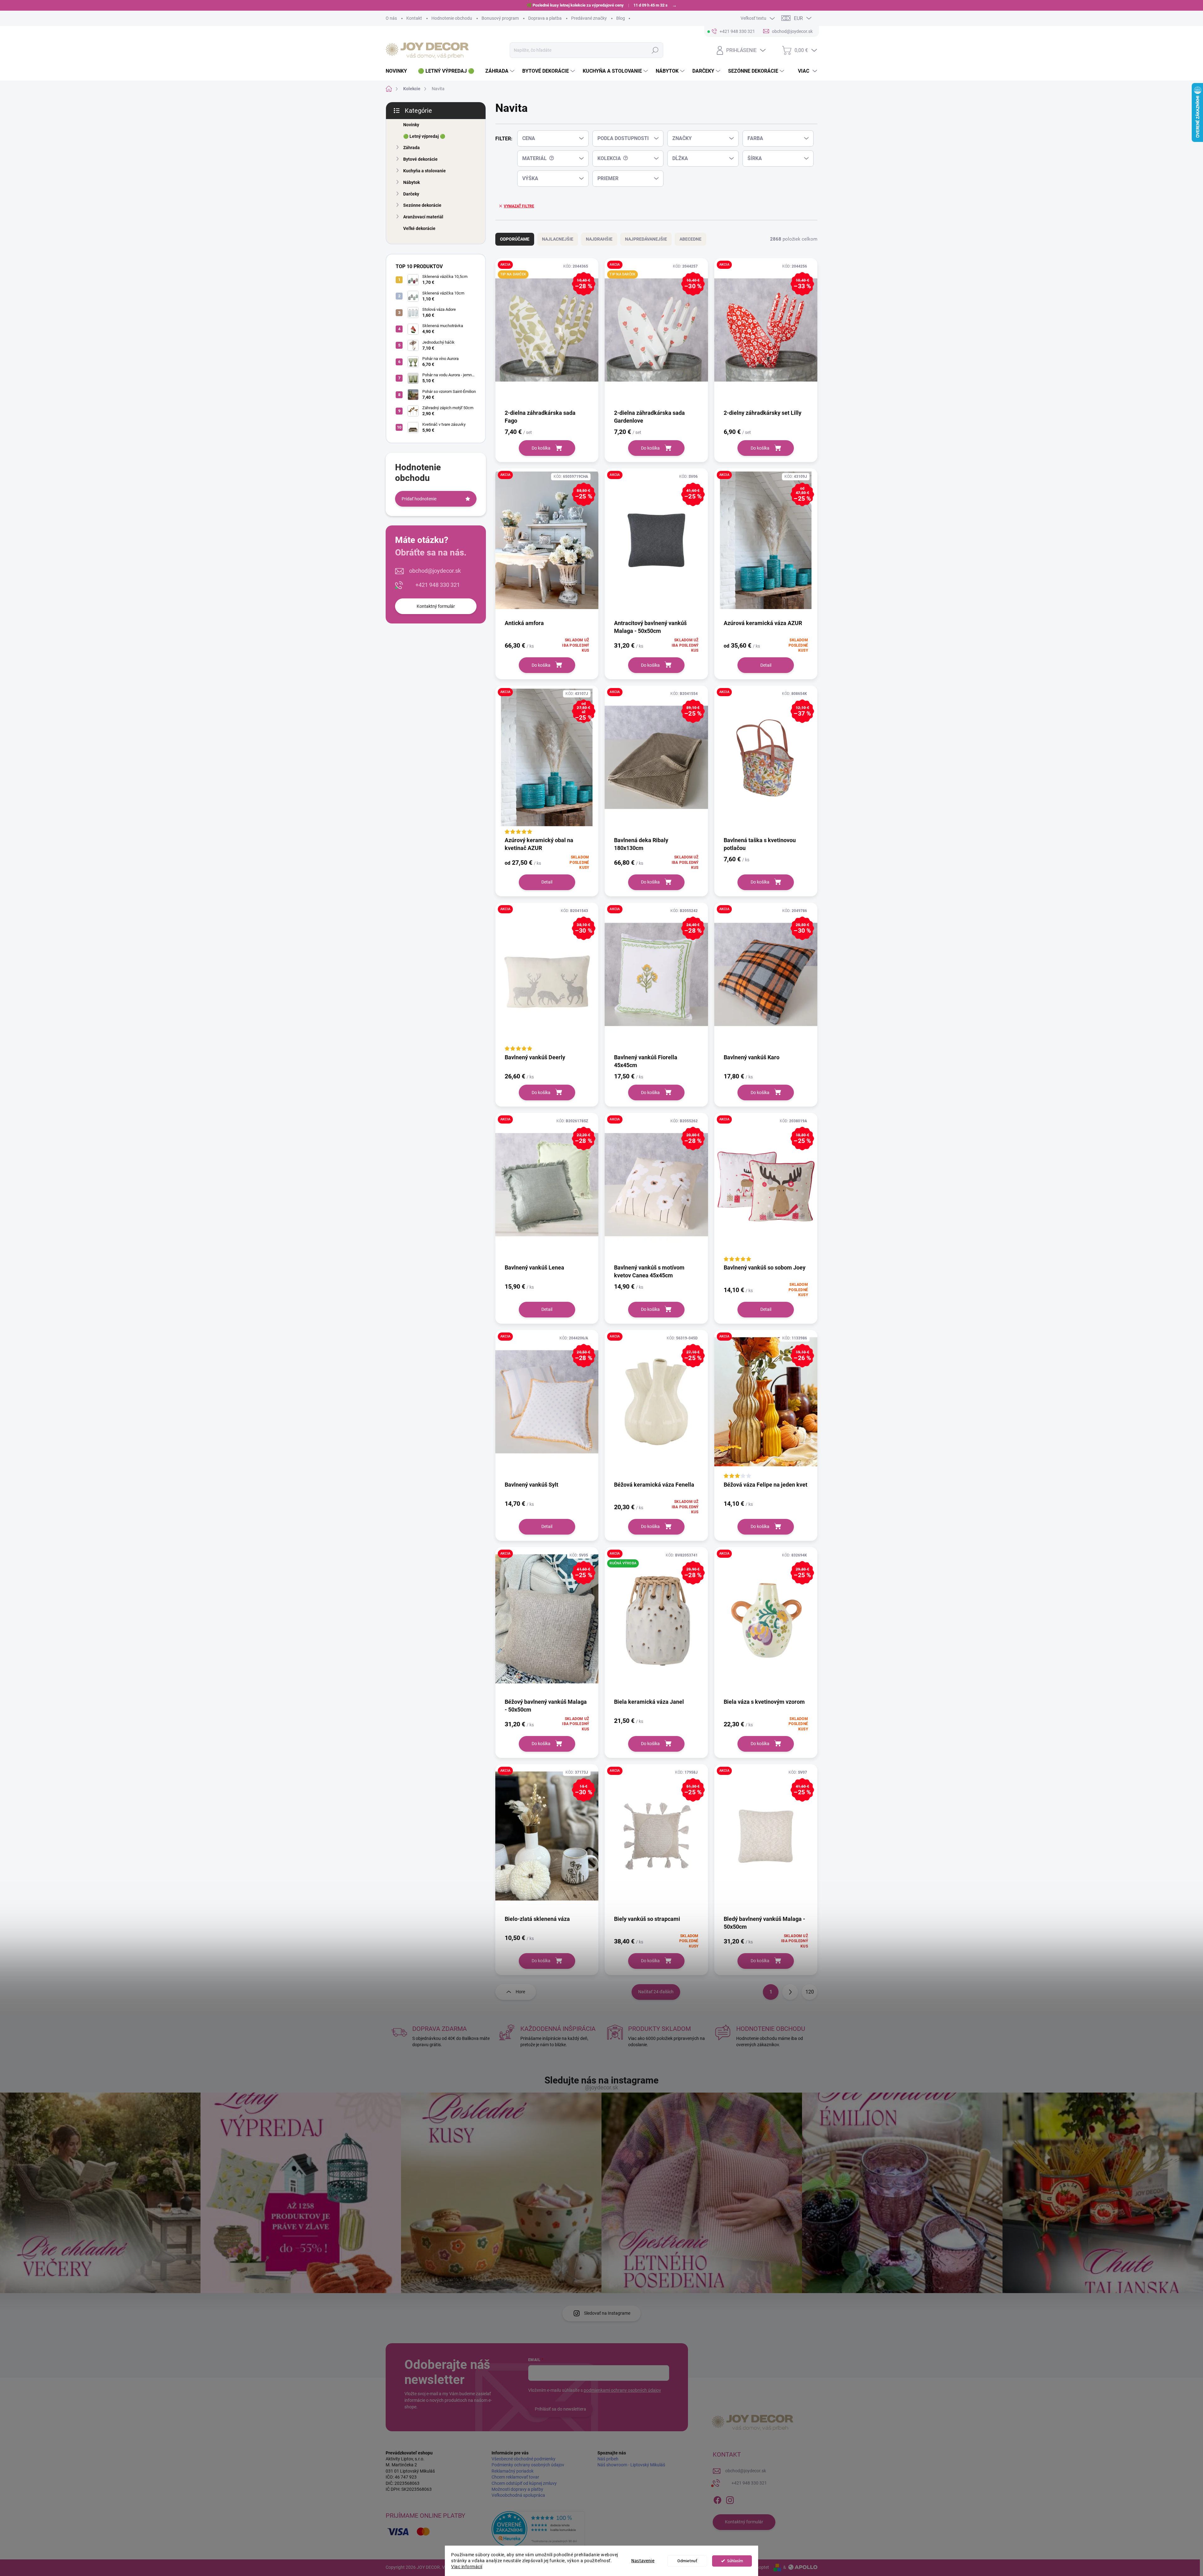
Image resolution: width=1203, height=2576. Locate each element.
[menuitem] (399, 71)
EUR (798, 18)
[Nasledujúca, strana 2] (790, 1992)
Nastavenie (643, 2561)
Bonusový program (500, 18)
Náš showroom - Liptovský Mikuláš (631, 2465)
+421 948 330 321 (438, 585)
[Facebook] (717, 2499)
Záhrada (411, 148)
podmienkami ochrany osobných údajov (622, 2390)
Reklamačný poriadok (513, 2471)
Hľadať (655, 50)
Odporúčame (515, 239)
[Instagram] (730, 2499)
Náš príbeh (608, 2459)
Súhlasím (735, 2561)
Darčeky (411, 194)
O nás (391, 18)
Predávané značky (589, 18)
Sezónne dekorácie (422, 205)
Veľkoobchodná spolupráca (518, 2495)
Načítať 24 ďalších (656, 1992)
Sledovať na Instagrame (607, 2313)
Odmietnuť (687, 2561)
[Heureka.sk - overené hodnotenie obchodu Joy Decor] (538, 2529)
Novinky (411, 125)
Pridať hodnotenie (419, 499)
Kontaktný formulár (436, 606)
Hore (520, 1992)
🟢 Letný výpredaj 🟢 (424, 136)
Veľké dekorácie (419, 228)
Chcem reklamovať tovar (515, 2477)
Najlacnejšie (558, 239)
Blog (621, 18)
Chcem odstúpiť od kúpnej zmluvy (524, 2483)
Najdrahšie (599, 239)
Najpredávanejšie (646, 239)
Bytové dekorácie (420, 159)
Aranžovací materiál (423, 217)
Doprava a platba (545, 18)
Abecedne (690, 239)
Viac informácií (467, 2567)
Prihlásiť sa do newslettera (560, 2409)
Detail (766, 665)
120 (810, 1992)
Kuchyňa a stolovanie (424, 171)
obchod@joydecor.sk (435, 571)
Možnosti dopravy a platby (517, 2489)
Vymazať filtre (519, 206)
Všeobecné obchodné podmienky (523, 2459)
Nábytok (411, 182)
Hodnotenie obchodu (452, 18)
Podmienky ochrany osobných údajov (528, 2465)
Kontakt (414, 18)
